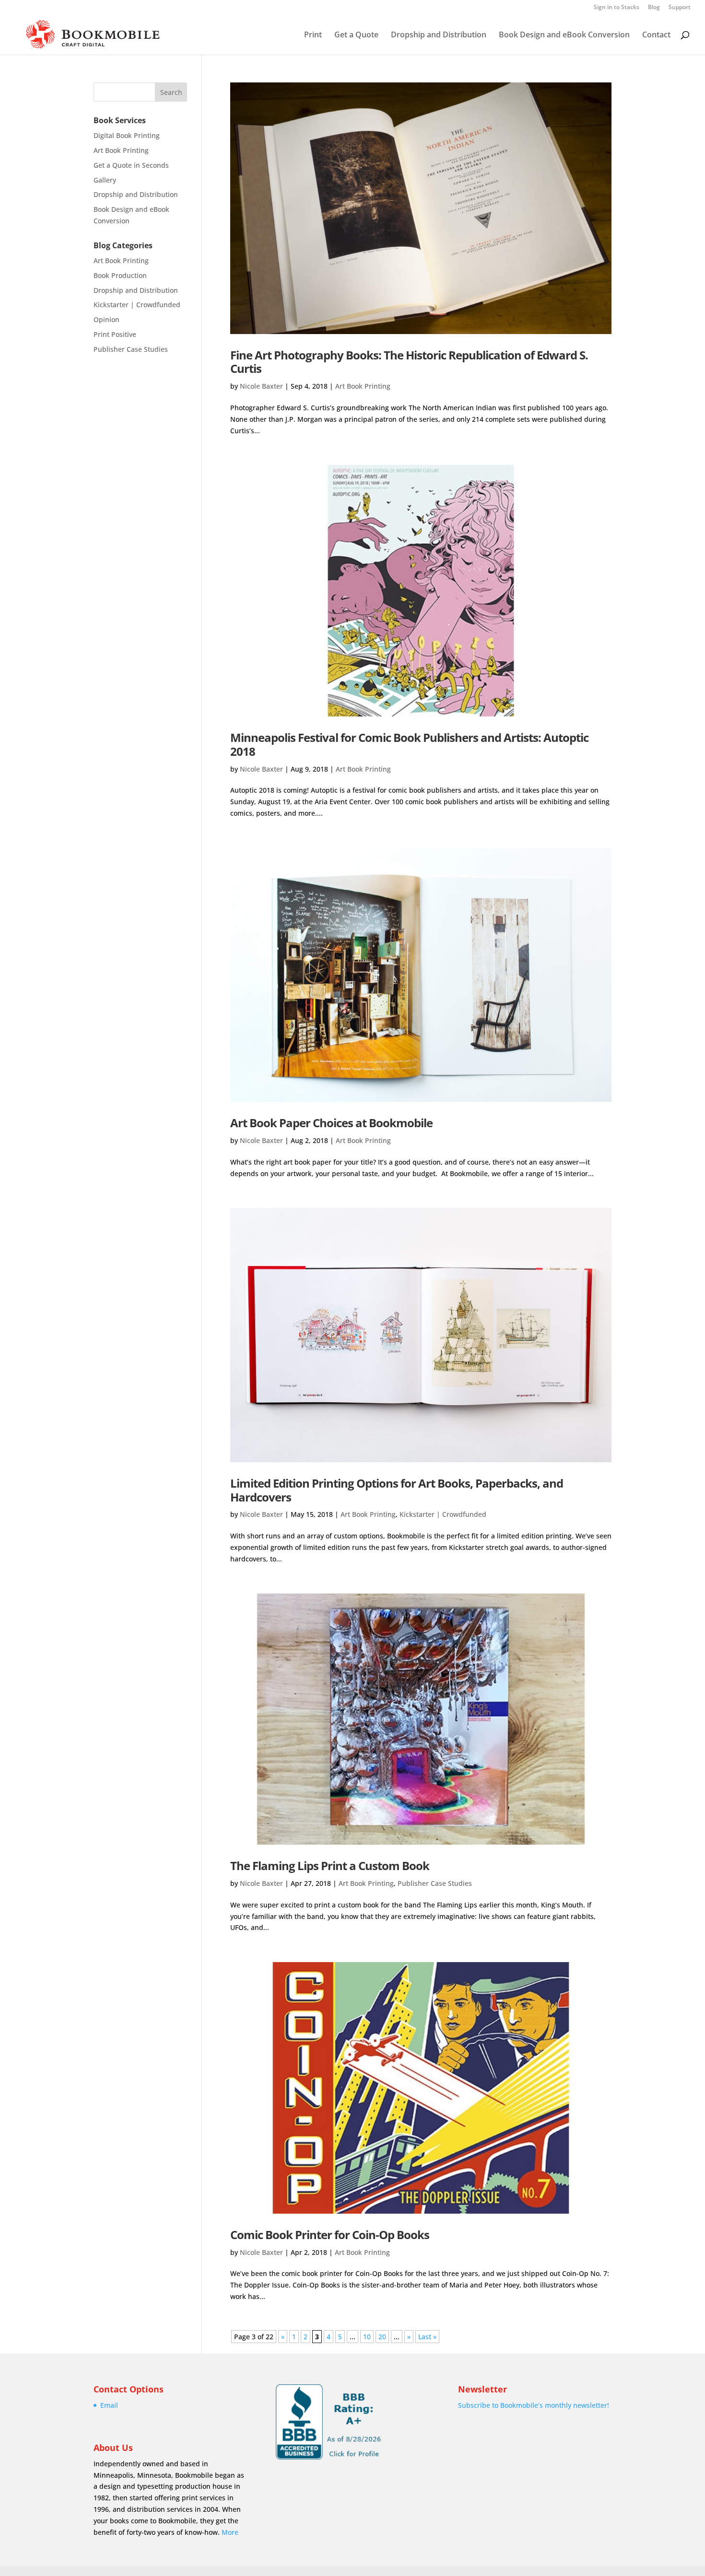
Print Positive (115, 334)
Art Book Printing (363, 386)
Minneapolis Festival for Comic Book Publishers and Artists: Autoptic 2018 (409, 744)
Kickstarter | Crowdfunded (443, 1514)
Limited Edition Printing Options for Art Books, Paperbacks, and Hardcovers (397, 1490)
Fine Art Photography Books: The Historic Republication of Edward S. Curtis (409, 362)
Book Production (120, 275)
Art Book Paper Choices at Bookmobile (331, 1123)
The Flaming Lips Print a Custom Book (330, 1866)
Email (109, 2405)
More (230, 2532)
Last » (427, 2337)
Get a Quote (356, 35)
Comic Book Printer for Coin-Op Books (330, 2235)
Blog (654, 8)
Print (313, 35)
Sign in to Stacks (617, 8)
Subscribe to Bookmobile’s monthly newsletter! (534, 2405)
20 (382, 2337)
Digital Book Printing (127, 135)
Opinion (106, 319)
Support (680, 8)
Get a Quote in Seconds (131, 165)
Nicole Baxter (261, 386)
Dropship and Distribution (439, 35)
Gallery (105, 180)
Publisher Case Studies (435, 1883)
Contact (656, 35)
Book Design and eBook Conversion (564, 35)
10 (367, 2337)
